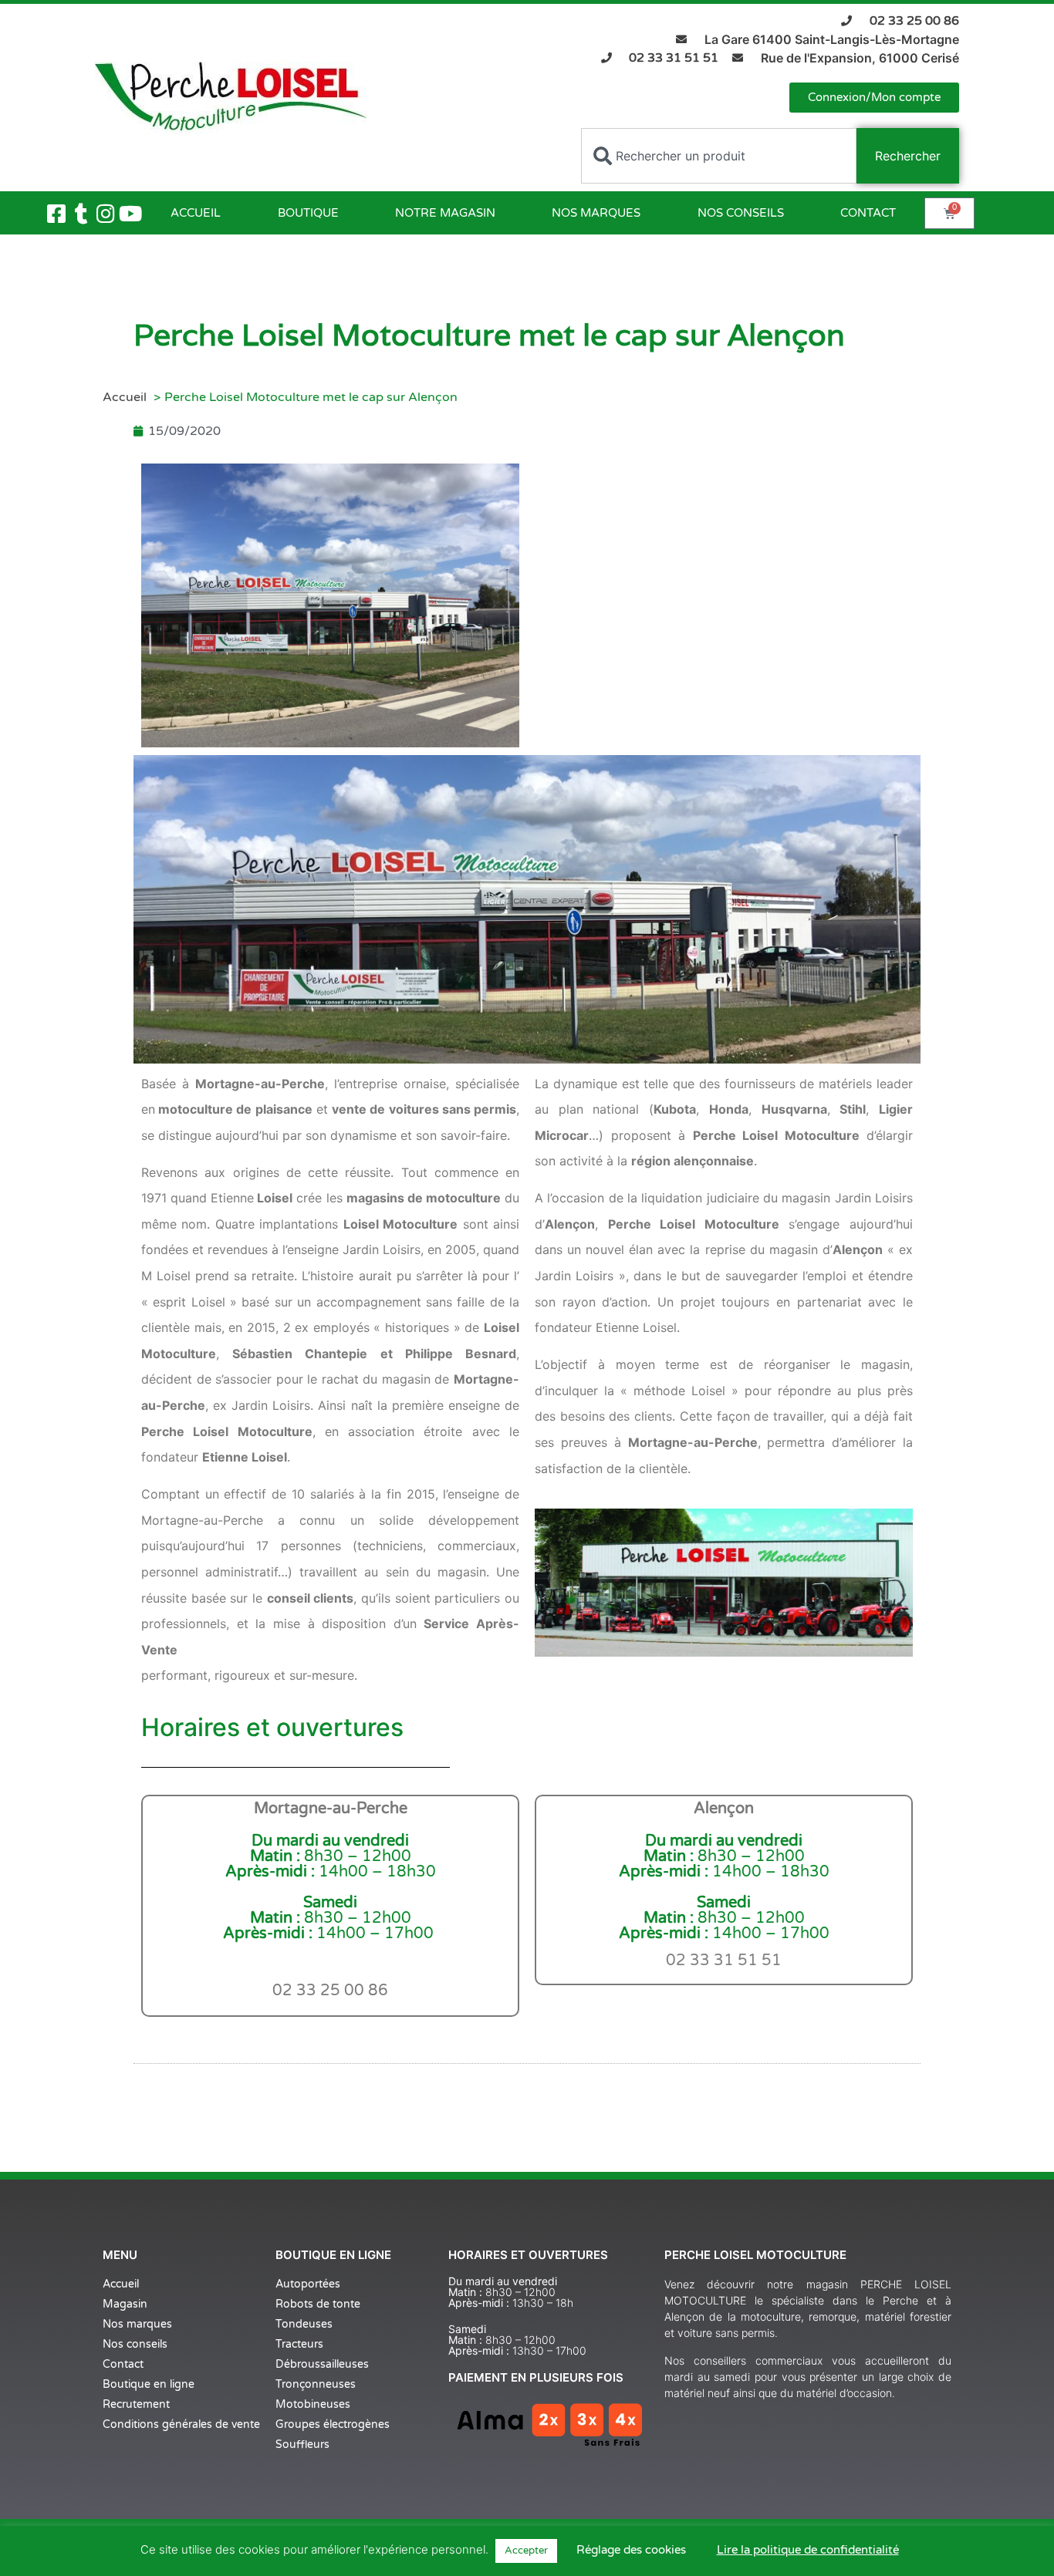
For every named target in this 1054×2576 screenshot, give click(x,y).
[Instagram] (106, 213)
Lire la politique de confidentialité (808, 2550)
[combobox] (719, 156)
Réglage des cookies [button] (631, 2550)
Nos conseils (741, 213)
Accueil (196, 213)
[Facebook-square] (56, 213)
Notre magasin (445, 213)
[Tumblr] (81, 213)
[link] (724, 1961)
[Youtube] (130, 213)
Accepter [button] (526, 2551)
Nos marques (596, 213)
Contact (868, 213)
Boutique (308, 213)
